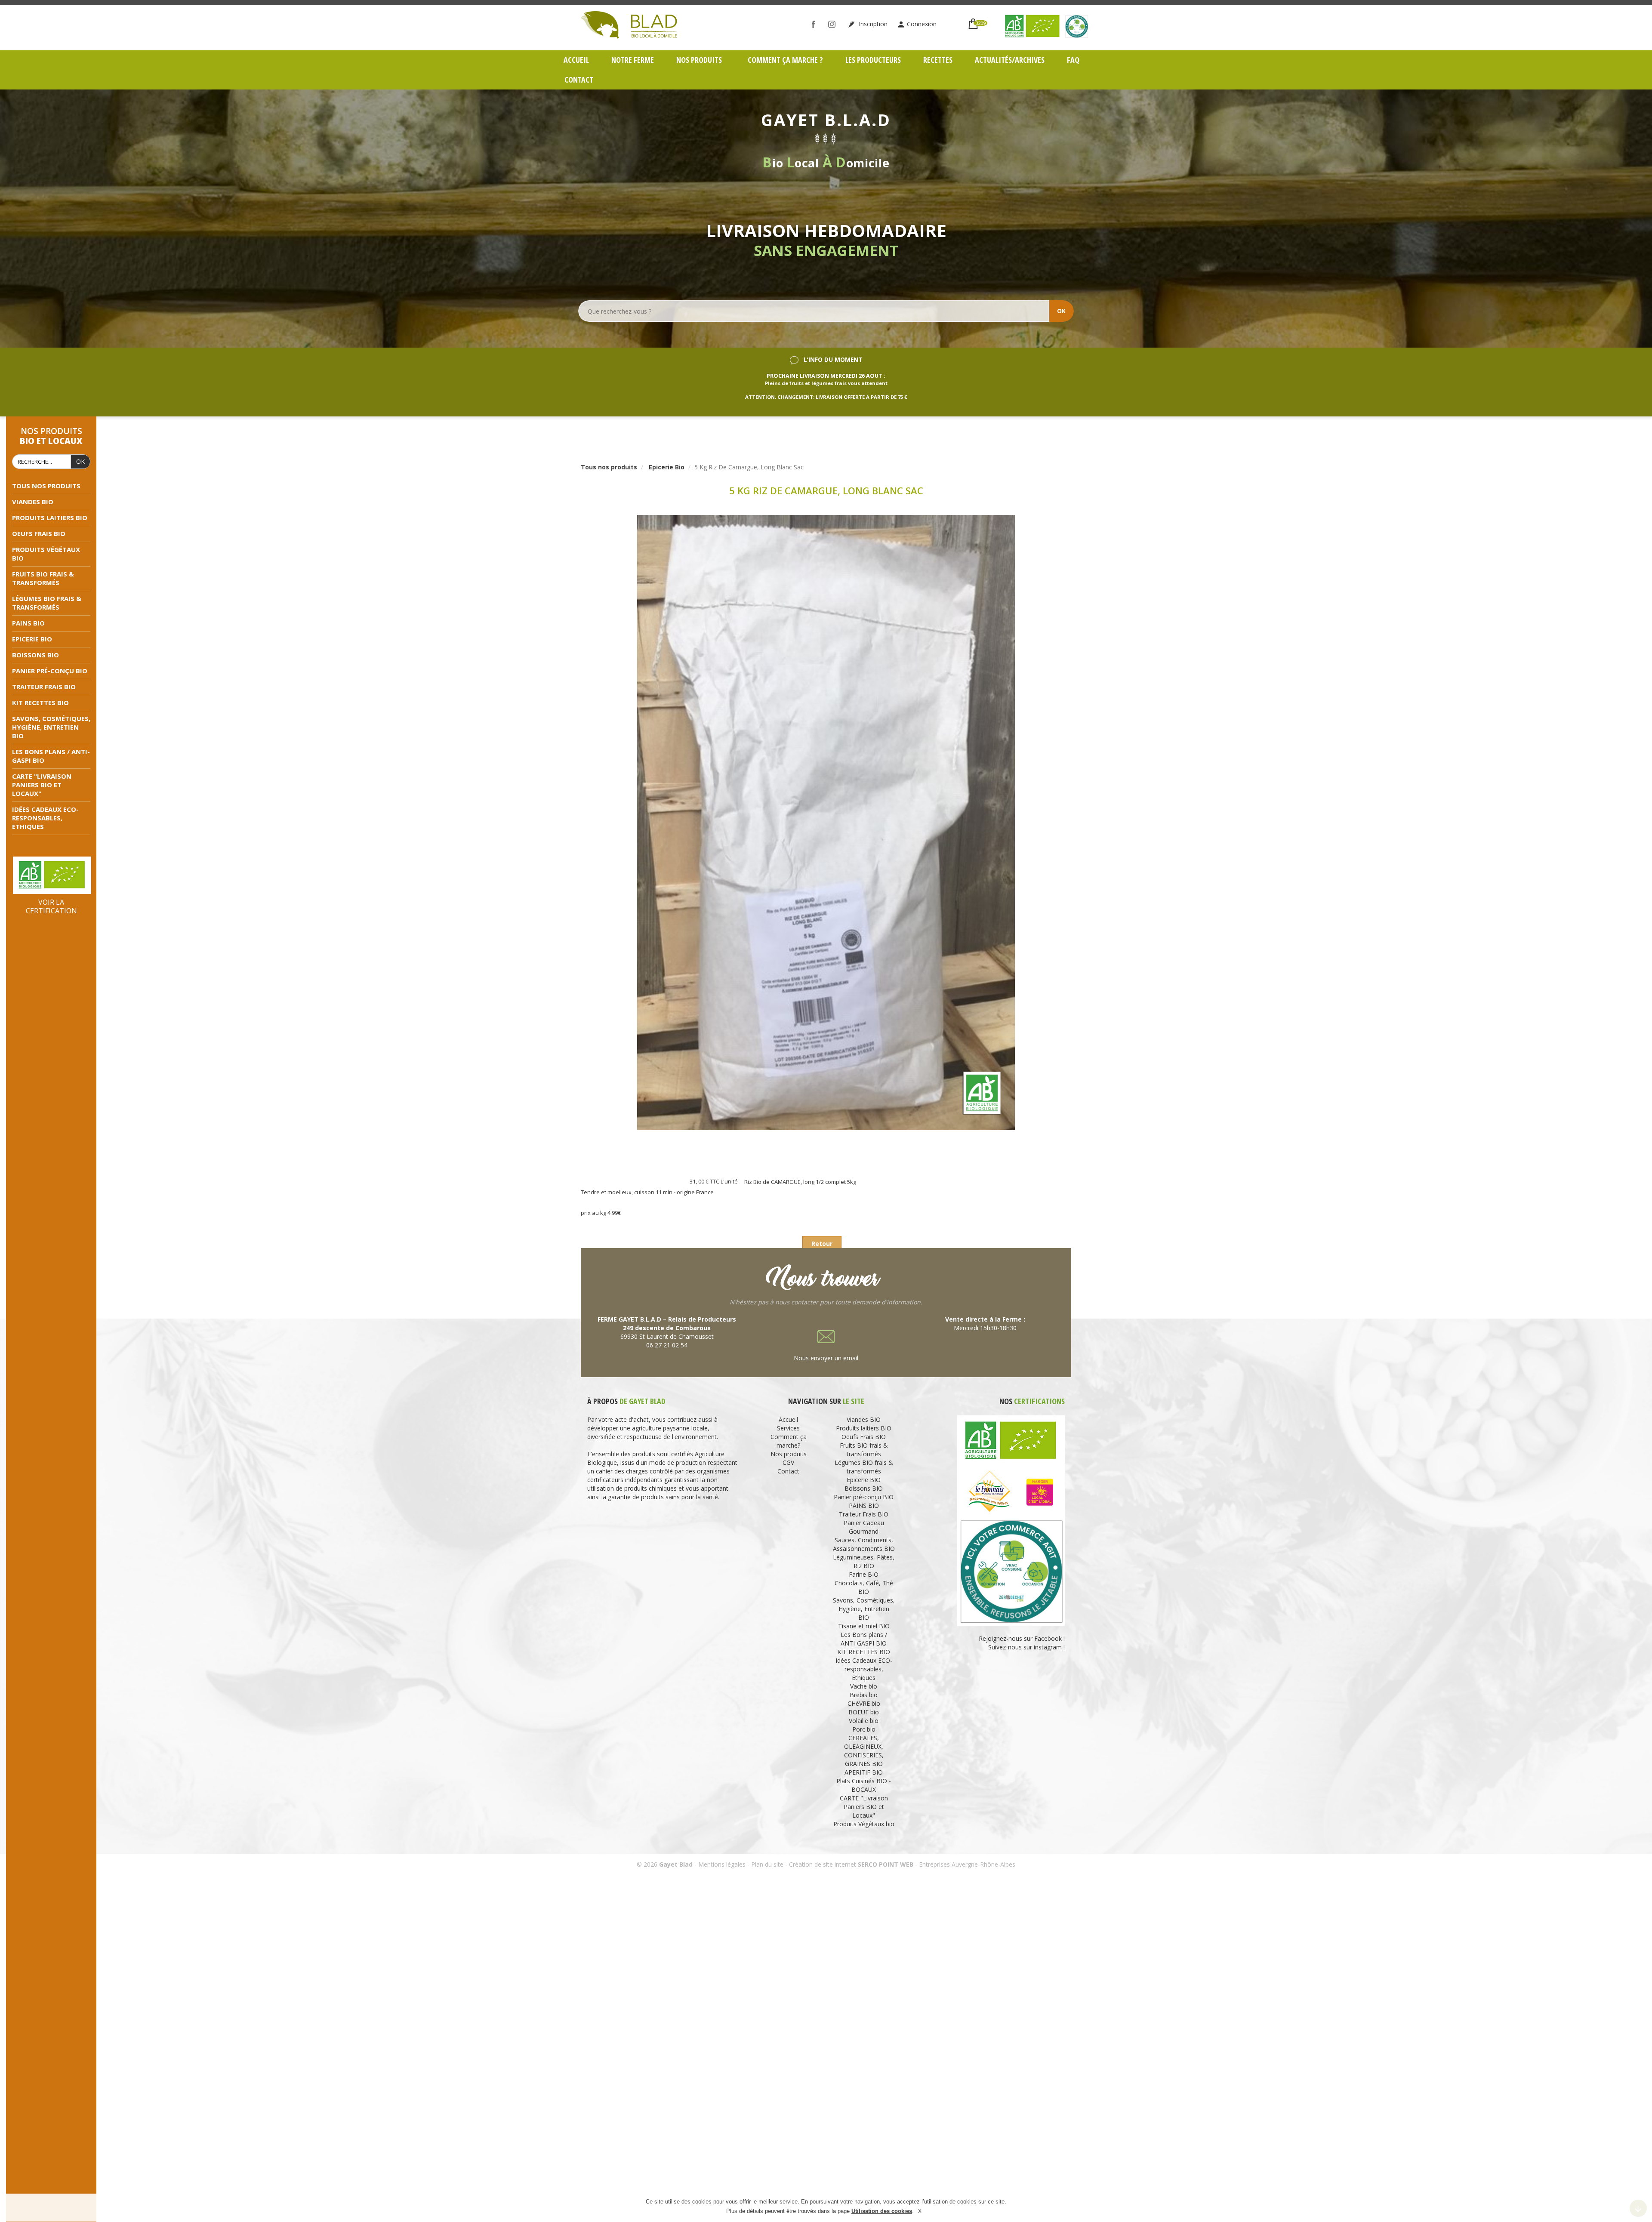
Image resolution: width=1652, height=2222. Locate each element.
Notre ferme (633, 60)
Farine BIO (864, 1574)
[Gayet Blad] (629, 24)
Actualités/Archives (1010, 60)
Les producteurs (873, 60)
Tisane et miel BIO (864, 1626)
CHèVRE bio (864, 1703)
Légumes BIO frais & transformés (47, 603)
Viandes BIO (33, 502)
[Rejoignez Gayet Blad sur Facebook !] (815, 24)
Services (788, 1428)
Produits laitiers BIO (50, 518)
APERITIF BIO (864, 1772)
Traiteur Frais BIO (44, 687)
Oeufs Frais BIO (39, 533)
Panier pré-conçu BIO (50, 671)
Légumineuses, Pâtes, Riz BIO (864, 1561)
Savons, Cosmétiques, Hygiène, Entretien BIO (51, 727)
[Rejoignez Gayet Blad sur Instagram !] (834, 24)
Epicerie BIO (32, 639)
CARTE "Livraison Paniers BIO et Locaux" (42, 785)
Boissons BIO (35, 655)
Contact (579, 80)
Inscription (872, 24)
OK (1061, 311)
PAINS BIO (28, 623)
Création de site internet (823, 1864)
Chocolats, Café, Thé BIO (864, 1587)
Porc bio (864, 1729)
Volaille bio (864, 1721)
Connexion (922, 24)
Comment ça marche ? (785, 60)
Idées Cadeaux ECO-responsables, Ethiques (45, 818)
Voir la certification (51, 906)
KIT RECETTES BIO (40, 703)
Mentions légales (722, 1864)
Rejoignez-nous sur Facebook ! (1021, 1638)
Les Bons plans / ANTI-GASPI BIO (864, 1639)
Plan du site (767, 1864)
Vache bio (864, 1686)
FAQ (1073, 60)
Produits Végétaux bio (864, 1824)
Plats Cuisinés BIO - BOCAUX (864, 1785)
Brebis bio (864, 1695)
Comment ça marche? (789, 1441)
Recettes (938, 60)
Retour (822, 1244)
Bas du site (1638, 2208)
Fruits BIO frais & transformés (43, 578)
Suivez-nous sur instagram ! (1026, 1647)
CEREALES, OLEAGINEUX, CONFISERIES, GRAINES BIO (864, 1751)
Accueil (576, 60)
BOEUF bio (864, 1712)
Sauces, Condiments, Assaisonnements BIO (864, 1544)
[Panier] (973, 20)
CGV (788, 1462)
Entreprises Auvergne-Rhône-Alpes (967, 1864)
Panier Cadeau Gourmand (864, 1527)
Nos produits (700, 60)
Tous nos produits (46, 486)
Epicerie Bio (667, 467)
